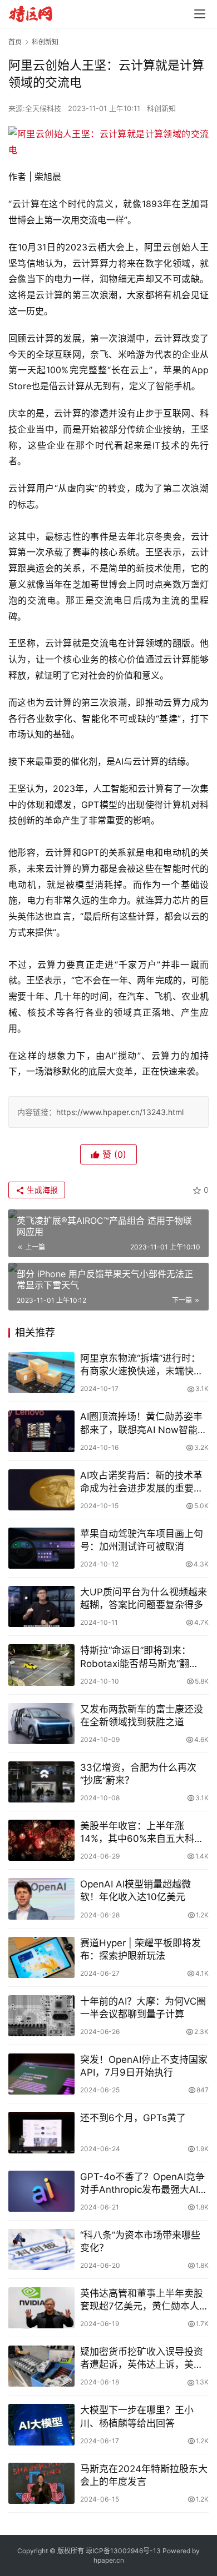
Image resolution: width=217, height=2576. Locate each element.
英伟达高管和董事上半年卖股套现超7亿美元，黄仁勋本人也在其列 (144, 2300)
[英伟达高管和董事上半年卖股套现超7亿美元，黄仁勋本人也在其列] (41, 2308)
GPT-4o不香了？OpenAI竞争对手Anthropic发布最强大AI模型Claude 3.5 (144, 2184)
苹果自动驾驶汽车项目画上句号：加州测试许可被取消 (142, 1540)
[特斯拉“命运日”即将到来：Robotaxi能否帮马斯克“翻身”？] (41, 1665)
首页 (15, 42)
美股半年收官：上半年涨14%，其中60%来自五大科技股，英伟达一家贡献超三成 (142, 1833)
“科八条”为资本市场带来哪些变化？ (140, 2241)
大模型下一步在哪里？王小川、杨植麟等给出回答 (137, 2416)
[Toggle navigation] (200, 14)
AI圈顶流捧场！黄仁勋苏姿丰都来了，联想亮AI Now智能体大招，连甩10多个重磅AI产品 (144, 1423)
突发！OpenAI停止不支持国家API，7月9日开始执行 (144, 2066)
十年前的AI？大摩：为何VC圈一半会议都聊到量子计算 (143, 2008)
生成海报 (41, 1190)
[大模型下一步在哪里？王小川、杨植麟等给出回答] (41, 2424)
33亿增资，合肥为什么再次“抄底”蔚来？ (138, 1774)
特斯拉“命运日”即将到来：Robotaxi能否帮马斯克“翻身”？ (135, 1657)
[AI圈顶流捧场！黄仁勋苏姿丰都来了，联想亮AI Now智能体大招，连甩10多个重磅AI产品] (41, 1431)
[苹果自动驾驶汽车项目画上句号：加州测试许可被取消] (41, 1548)
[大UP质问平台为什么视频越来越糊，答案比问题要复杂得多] (41, 1606)
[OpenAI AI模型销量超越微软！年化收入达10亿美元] (41, 1899)
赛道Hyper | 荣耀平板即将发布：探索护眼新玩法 (140, 1949)
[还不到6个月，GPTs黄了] (41, 2132)
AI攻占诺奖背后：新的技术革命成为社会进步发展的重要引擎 (142, 1482)
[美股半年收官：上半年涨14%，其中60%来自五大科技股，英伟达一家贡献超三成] (41, 1840)
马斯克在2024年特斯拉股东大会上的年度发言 (144, 2475)
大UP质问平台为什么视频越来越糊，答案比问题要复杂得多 (144, 1598)
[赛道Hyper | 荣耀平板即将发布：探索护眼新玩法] (41, 1957)
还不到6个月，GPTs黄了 (133, 2118)
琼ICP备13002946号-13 (123, 2551)
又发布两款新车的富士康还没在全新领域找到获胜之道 (142, 1716)
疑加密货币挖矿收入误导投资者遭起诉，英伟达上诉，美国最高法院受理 (142, 2359)
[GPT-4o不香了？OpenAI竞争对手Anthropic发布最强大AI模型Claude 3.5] (41, 2191)
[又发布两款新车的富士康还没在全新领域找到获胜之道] (41, 1724)
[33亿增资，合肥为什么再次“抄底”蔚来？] (41, 1782)
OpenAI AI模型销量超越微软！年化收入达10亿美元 (135, 1890)
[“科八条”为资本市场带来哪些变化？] (41, 2249)
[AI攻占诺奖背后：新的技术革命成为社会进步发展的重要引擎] (41, 1490)
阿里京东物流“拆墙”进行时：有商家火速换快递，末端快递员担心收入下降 (142, 1365)
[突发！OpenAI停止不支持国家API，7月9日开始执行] (41, 2074)
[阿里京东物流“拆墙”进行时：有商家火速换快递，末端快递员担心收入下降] (41, 1373)
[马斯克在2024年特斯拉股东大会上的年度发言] (41, 2483)
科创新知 (161, 108)
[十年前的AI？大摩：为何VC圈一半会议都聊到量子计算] (41, 2016)
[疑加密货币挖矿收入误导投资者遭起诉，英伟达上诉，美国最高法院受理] (41, 2366)
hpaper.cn (109, 2560)
